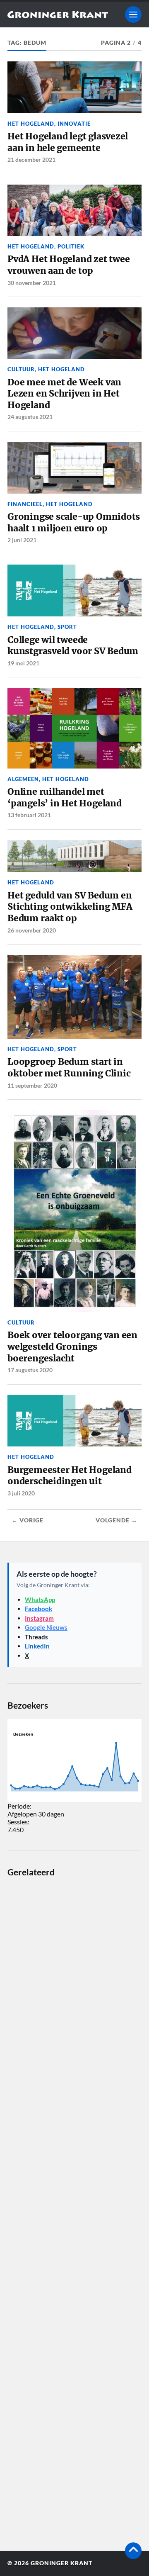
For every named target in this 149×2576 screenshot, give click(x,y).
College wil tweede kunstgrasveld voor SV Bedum (73, 646)
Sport (67, 627)
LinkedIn (37, 1646)
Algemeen (23, 779)
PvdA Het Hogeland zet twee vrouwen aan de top (68, 265)
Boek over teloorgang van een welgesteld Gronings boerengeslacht (72, 1346)
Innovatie (74, 124)
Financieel (25, 504)
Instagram (39, 1618)
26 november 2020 (32, 930)
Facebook (38, 1609)
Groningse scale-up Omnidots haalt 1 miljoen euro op (74, 522)
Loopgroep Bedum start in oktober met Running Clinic (69, 1068)
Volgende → (117, 1520)
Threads (36, 1637)
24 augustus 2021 (30, 417)
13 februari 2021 (29, 815)
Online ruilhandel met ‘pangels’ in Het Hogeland (65, 797)
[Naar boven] (133, 2551)
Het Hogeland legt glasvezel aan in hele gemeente (68, 142)
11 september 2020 (32, 1085)
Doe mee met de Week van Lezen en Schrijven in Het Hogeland (64, 394)
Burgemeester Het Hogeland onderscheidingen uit (70, 1476)
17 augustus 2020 (30, 1370)
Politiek (71, 246)
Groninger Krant (61, 2563)
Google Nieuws (46, 1627)
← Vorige (28, 1520)
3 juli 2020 (21, 1493)
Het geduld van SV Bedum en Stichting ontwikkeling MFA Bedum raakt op (70, 907)
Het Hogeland (31, 124)
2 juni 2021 (22, 540)
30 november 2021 (32, 283)
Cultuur (21, 369)
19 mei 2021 (23, 663)
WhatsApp (40, 1600)
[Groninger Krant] (58, 15)
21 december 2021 (31, 159)
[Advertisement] (74, 2208)
